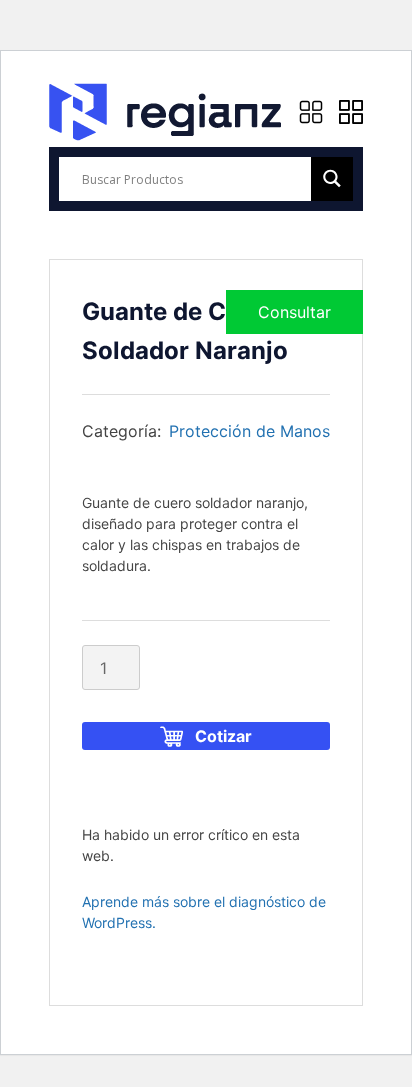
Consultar (294, 312)
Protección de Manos (249, 431)
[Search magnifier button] (332, 178)
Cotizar (223, 736)
